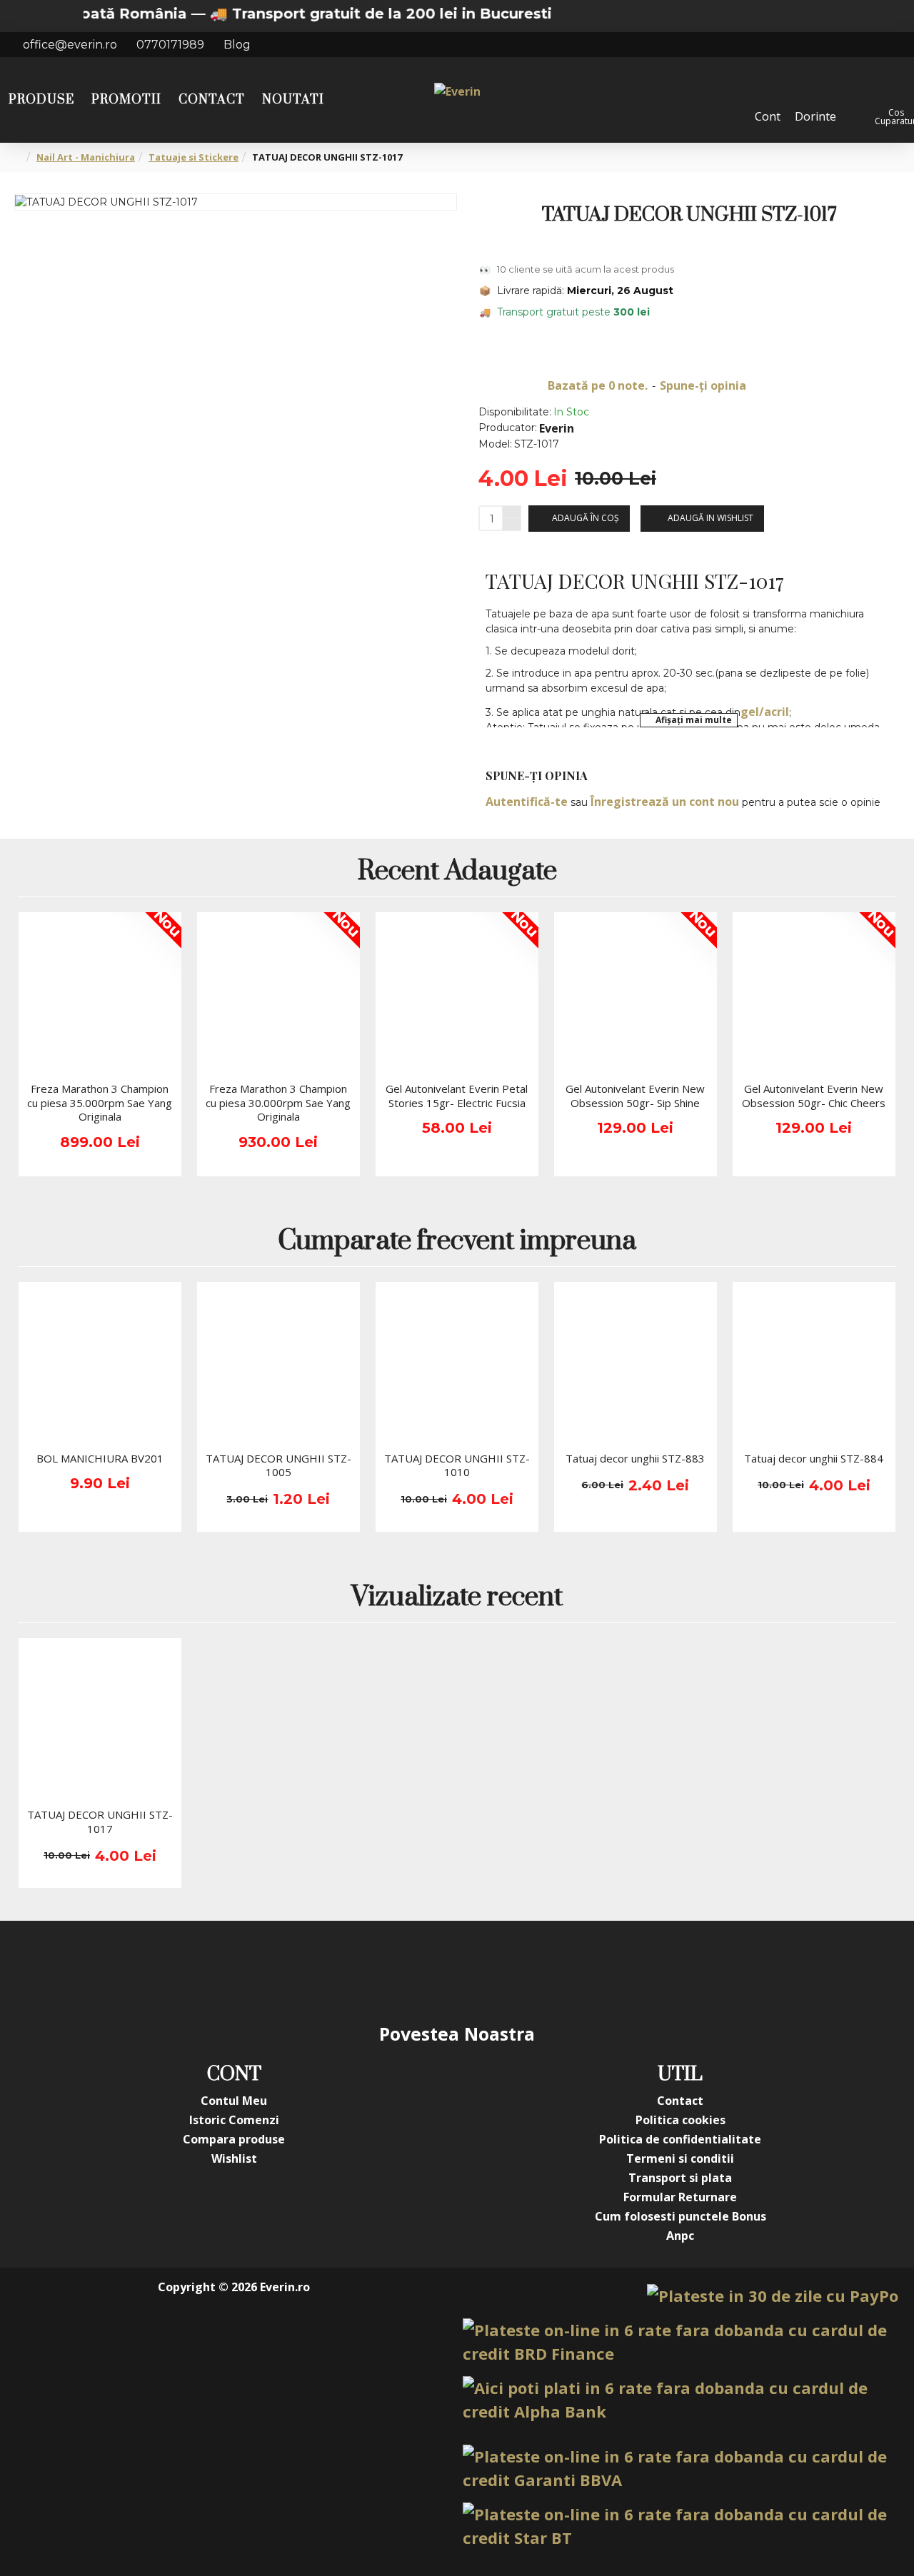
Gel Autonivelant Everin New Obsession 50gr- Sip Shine (635, 1096)
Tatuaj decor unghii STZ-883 (635, 1459)
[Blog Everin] (600, 1971)
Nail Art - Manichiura (86, 157)
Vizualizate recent (457, 1598)
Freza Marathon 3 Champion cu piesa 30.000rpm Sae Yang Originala (278, 1103)
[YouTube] (428, 1971)
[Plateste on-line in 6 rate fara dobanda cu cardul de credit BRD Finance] (681, 2342)
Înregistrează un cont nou (665, 802)
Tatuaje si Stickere (194, 157)
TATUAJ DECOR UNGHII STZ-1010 (457, 1466)
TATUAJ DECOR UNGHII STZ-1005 (278, 1466)
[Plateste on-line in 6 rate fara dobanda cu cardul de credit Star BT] (681, 2526)
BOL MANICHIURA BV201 (100, 1459)
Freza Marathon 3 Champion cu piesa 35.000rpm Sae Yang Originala (100, 1103)
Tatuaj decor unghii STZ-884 (814, 1459)
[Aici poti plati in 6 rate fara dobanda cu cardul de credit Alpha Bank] (681, 2400)
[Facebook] (314, 1971)
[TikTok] (543, 1971)
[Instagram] (371, 1971)
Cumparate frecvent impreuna (457, 1242)
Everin (557, 428)
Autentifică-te (527, 802)
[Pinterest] (486, 1971)
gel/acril (765, 712)
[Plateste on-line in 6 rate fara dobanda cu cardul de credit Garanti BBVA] (681, 2468)
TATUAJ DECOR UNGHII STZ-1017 (100, 1822)
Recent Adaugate (457, 873)
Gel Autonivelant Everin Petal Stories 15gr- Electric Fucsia (457, 1096)
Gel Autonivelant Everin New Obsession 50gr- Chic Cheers (814, 1096)
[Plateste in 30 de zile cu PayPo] (773, 2296)
